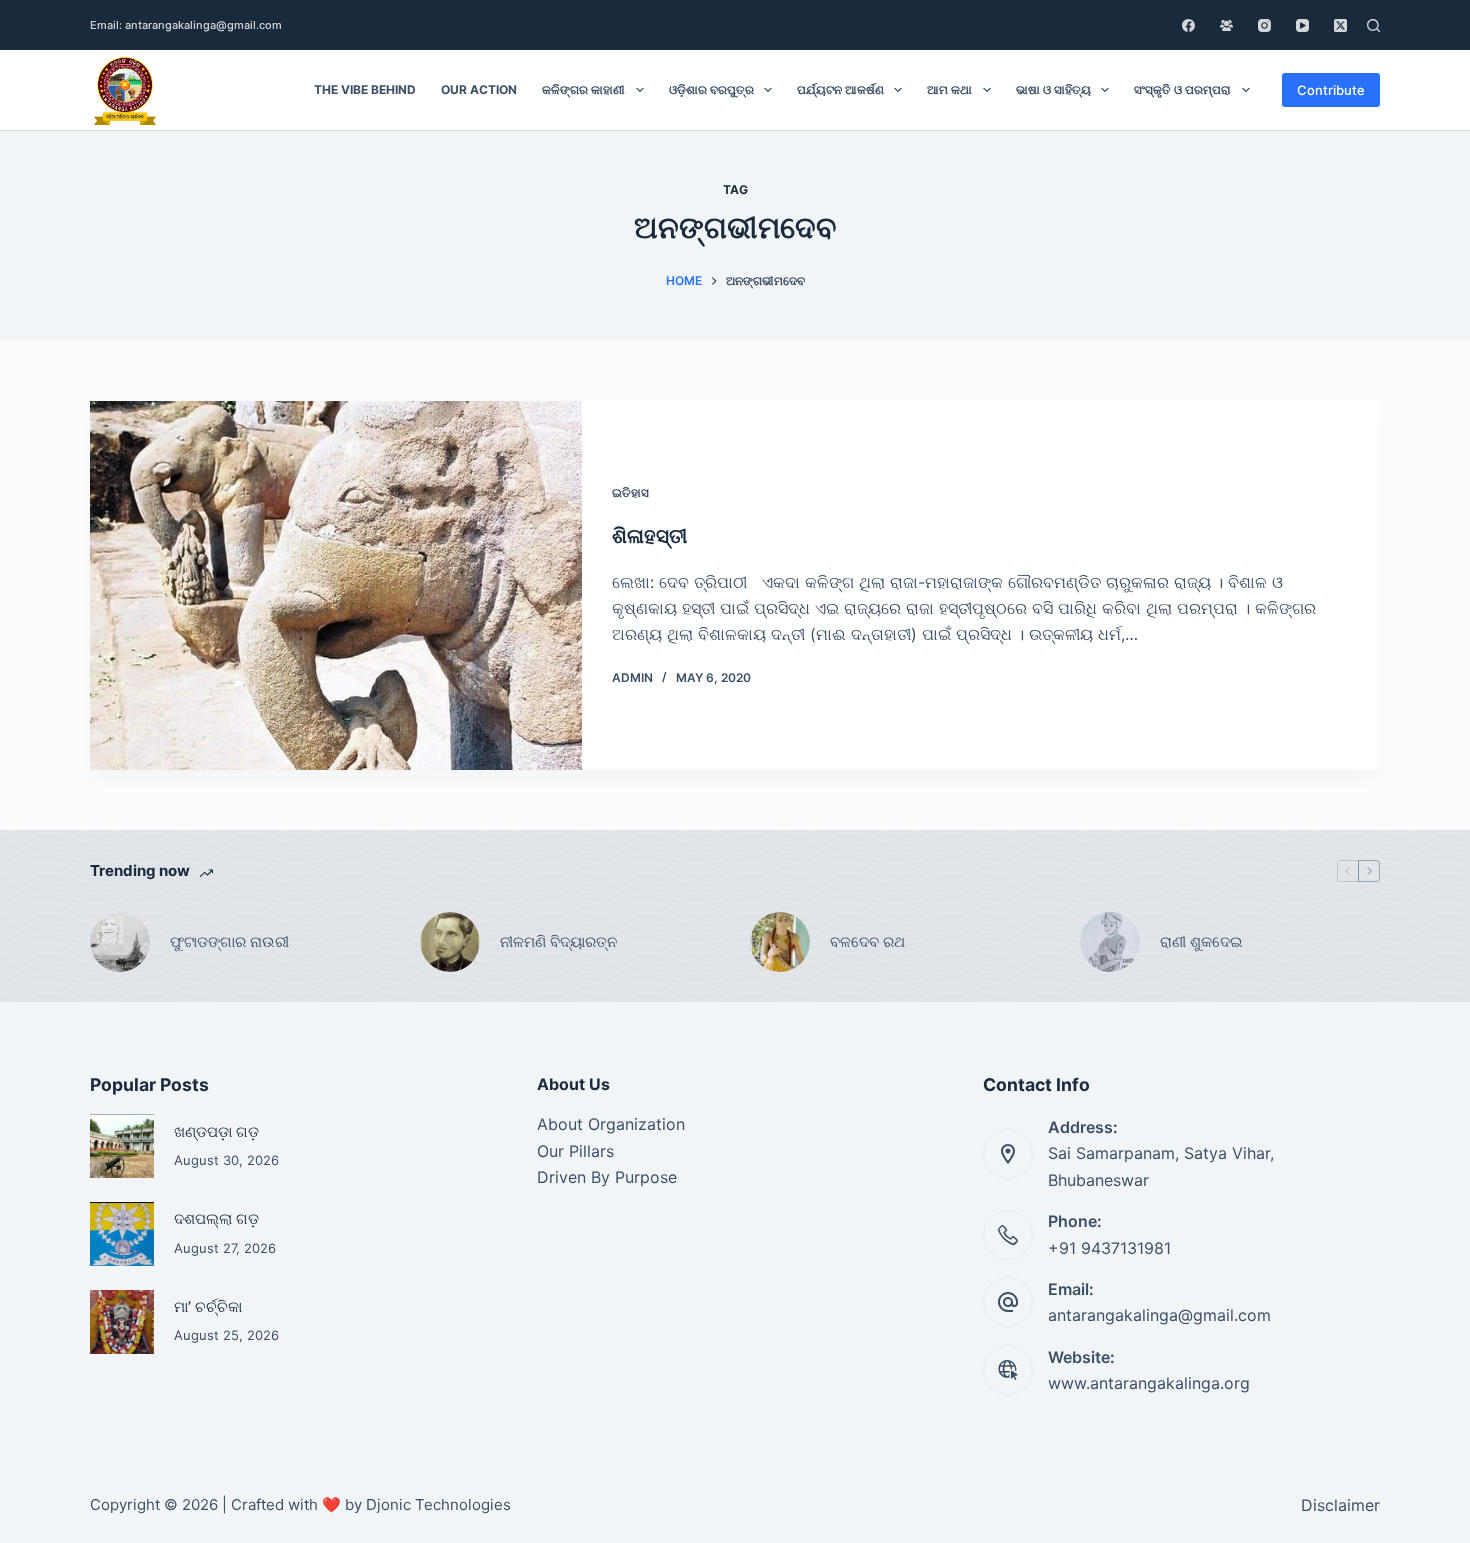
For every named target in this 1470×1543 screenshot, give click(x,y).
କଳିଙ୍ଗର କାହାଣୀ (583, 89)
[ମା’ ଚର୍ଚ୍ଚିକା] (122, 1322)
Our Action (479, 89)
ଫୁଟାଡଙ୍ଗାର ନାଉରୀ (229, 941)
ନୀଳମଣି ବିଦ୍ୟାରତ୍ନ (558, 941)
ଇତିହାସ (630, 492)
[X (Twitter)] (1340, 25)
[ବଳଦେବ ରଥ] (780, 942)
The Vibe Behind (365, 89)
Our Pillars (575, 1151)
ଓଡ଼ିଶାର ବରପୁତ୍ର (711, 89)
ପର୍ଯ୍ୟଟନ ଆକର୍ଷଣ (840, 89)
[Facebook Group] (1226, 25)
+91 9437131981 (1109, 1248)
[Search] (1373, 25)
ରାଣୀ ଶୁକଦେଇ (1203, 941)
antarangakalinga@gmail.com (1159, 1315)
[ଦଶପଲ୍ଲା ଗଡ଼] (122, 1234)
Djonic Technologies (438, 1504)
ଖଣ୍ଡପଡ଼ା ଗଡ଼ (216, 1132)
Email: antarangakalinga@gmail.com (186, 25)
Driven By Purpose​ (607, 1177)
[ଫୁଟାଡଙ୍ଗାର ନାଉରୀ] (120, 942)
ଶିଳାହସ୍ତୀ (649, 536)
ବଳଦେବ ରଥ (867, 941)
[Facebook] (1188, 25)
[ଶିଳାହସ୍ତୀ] (336, 585)
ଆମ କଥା (949, 89)
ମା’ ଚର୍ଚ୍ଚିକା (208, 1307)
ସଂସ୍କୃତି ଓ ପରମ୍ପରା (1182, 89)
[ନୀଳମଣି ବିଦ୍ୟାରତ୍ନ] (450, 942)
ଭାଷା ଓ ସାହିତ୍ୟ (1053, 89)
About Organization (611, 1124)
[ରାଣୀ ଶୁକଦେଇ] (1110, 942)
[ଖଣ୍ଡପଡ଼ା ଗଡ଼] (122, 1146)
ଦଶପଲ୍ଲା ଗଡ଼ (216, 1219)
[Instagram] (1264, 25)
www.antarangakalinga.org (1149, 1383)
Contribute (1331, 90)
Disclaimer (1340, 1505)
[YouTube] (1302, 25)
